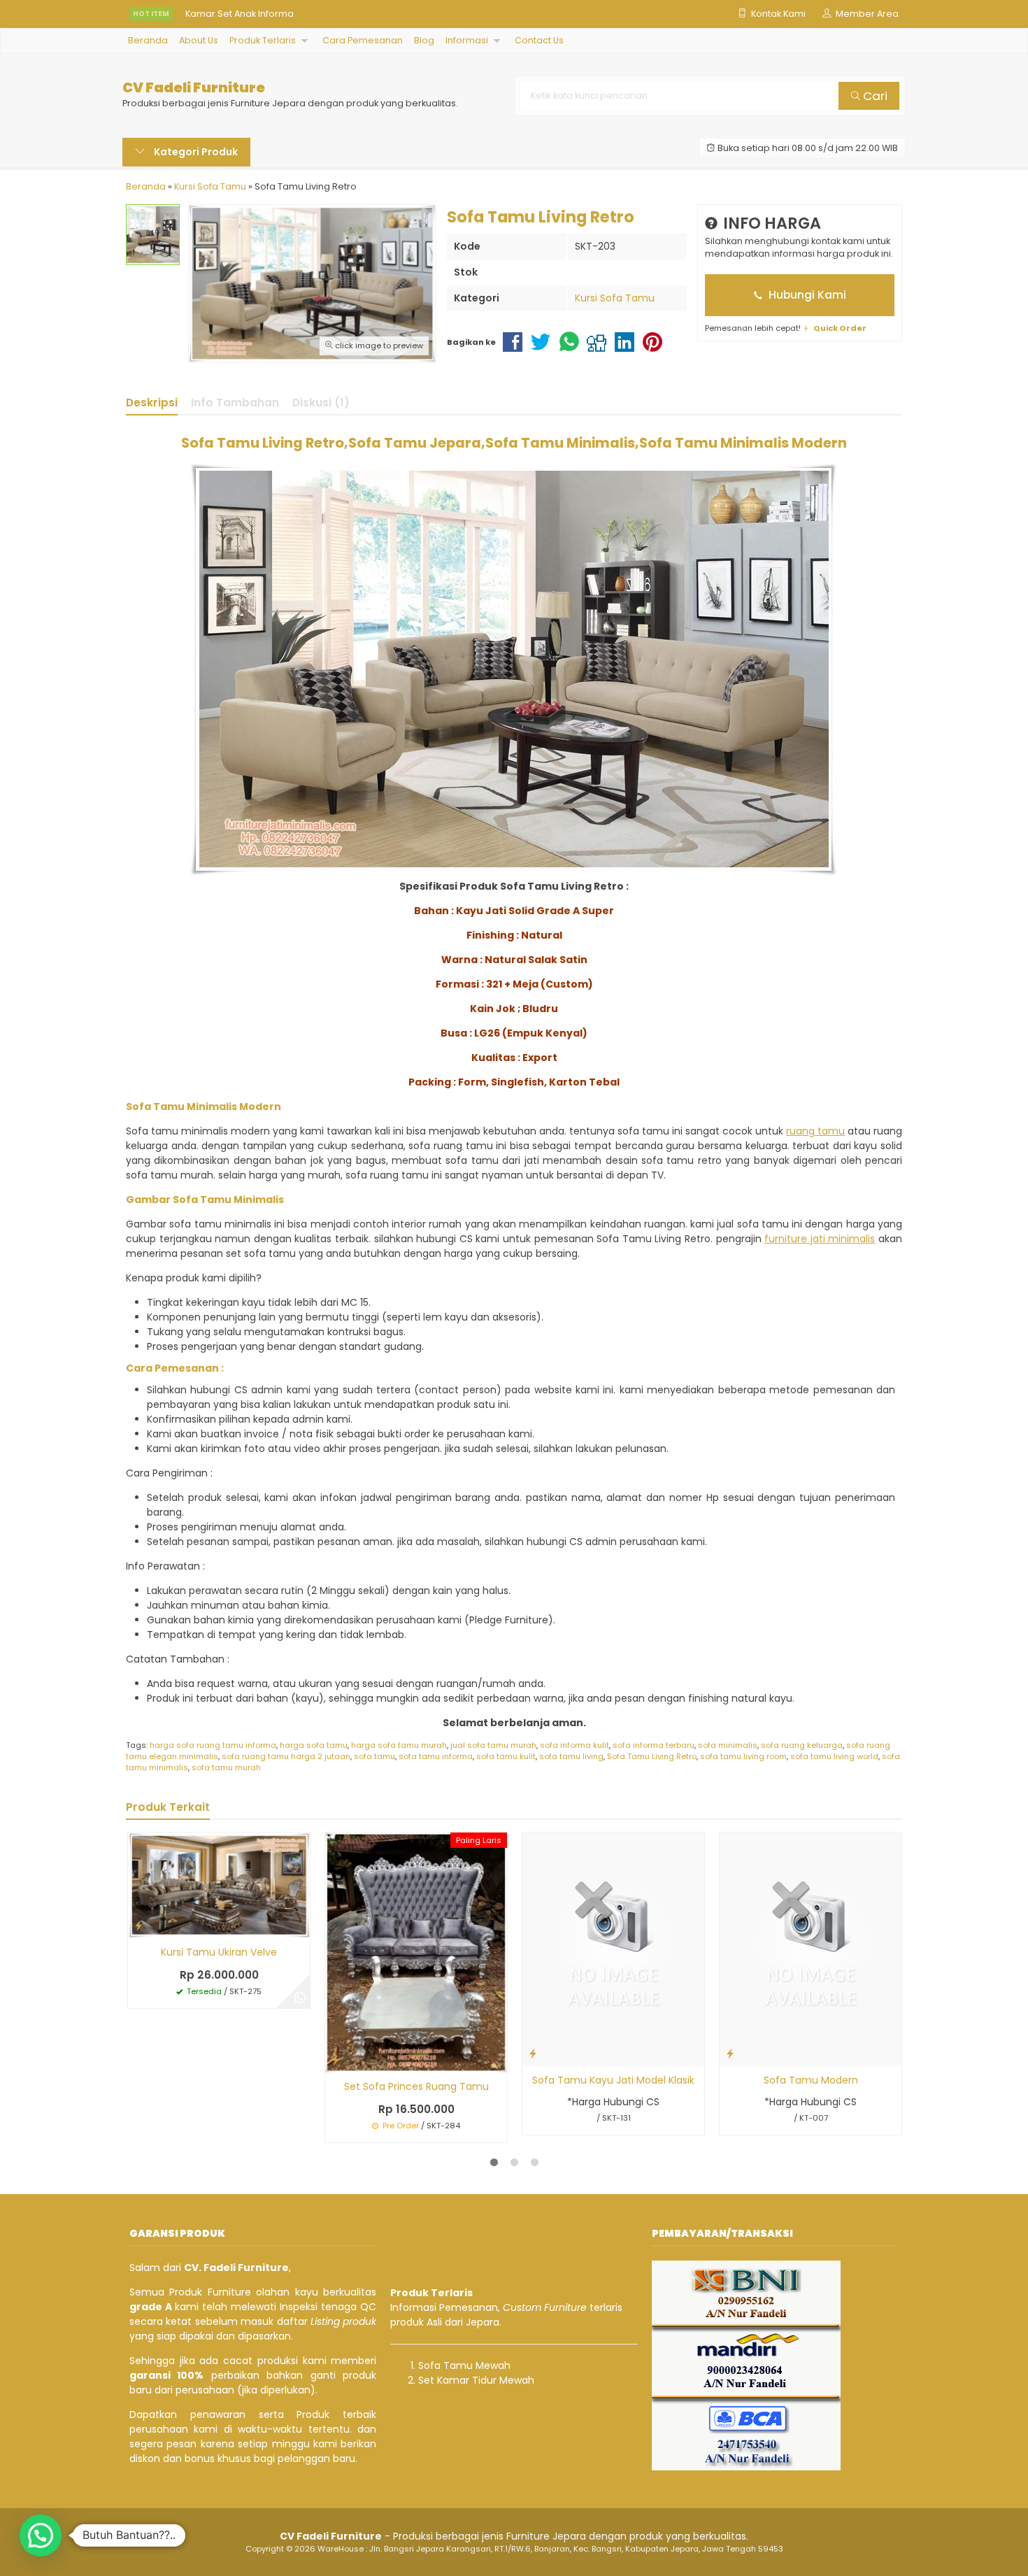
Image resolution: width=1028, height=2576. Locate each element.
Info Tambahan (235, 403)
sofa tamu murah (226, 1767)
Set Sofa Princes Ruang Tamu (416, 2086)
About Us (199, 40)
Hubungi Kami (806, 295)
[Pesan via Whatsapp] (300, 1998)
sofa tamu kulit (506, 1756)
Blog (424, 40)
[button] (41, 2535)
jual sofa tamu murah (493, 1745)
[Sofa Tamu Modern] (811, 1949)
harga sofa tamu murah (399, 1745)
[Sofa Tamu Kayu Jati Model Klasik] (613, 1949)
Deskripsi (152, 403)
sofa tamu (374, 1756)
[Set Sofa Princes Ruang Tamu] (416, 1951)
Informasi (467, 40)
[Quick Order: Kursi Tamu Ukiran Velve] (138, 1925)
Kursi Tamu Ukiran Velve (219, 1952)
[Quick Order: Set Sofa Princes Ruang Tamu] (336, 2059)
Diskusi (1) (321, 403)
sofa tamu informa (436, 1756)
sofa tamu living (571, 1756)
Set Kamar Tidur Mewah (476, 2380)
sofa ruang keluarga (802, 1745)
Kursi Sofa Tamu (615, 298)
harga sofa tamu (314, 1745)
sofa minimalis (728, 1745)
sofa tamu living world (834, 1756)
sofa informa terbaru (654, 1745)
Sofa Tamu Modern (811, 2080)
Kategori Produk (195, 152)
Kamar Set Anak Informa (240, 14)
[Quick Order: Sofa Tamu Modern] (730, 2053)
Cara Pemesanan (363, 40)
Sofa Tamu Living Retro (652, 1756)
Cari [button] (874, 96)
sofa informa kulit (574, 1745)
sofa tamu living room (743, 1756)
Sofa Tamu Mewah (464, 2365)
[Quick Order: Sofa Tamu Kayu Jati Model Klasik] (533, 2053)
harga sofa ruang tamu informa (213, 1745)
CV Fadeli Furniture (194, 88)
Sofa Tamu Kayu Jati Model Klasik (613, 2080)
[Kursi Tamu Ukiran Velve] (219, 1884)
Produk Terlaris (263, 40)
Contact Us (539, 40)
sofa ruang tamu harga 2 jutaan (286, 1756)
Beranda (148, 40)
